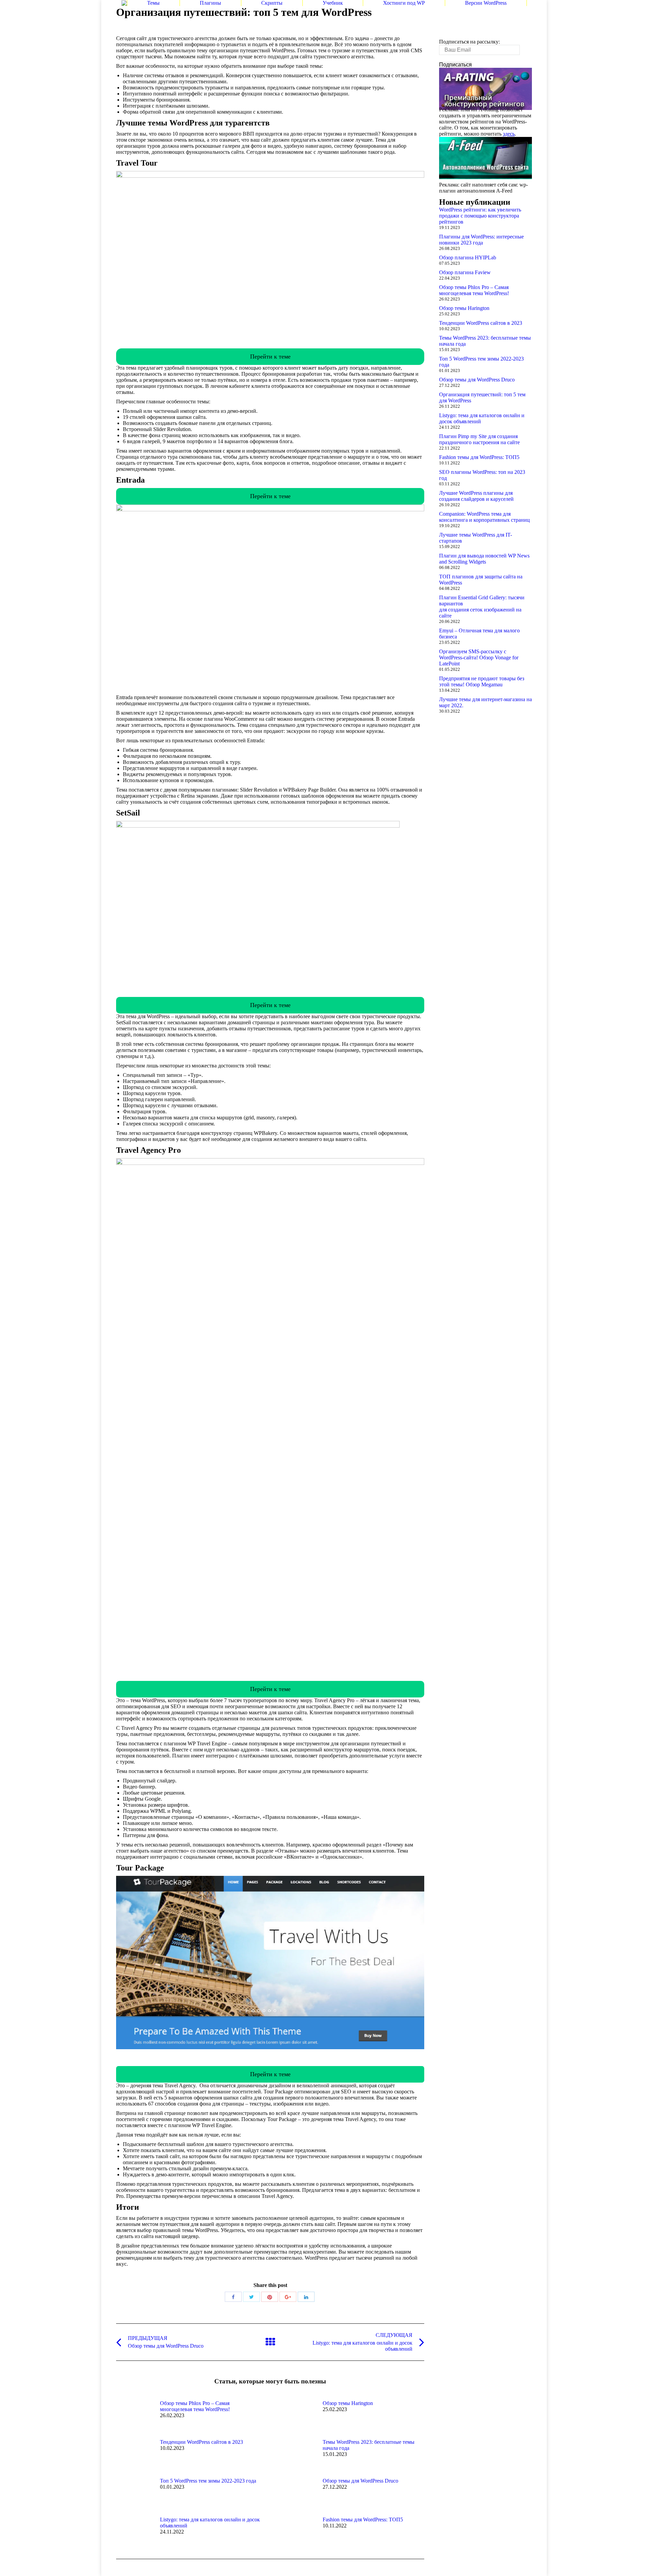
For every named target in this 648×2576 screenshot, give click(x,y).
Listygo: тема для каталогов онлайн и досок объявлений (210, 2523)
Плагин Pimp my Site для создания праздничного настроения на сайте (479, 439)
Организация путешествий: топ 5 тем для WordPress (482, 397)
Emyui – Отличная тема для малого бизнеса (479, 634)
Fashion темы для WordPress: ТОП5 (363, 2520)
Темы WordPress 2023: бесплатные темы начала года (369, 2445)
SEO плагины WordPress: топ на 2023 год (482, 475)
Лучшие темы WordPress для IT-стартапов (476, 538)
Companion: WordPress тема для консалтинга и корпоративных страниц (484, 517)
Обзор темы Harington (348, 2403)
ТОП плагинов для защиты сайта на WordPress (481, 580)
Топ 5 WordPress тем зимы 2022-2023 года (208, 2481)
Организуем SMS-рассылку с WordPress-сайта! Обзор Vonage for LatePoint (479, 657)
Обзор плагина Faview (465, 272)
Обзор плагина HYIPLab (468, 257)
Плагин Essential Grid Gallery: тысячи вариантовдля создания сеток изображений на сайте (482, 607)
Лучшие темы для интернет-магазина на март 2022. (485, 702)
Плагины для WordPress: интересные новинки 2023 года (481, 240)
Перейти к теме (270, 356)
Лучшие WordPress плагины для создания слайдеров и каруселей (476, 496)
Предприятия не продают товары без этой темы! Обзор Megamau (482, 681)
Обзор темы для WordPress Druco (360, 2481)
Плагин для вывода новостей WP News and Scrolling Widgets (484, 559)
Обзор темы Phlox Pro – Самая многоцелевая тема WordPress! (195, 2406)
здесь (509, 134)
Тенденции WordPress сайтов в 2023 (201, 2442)
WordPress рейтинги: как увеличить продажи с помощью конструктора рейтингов (480, 216)
